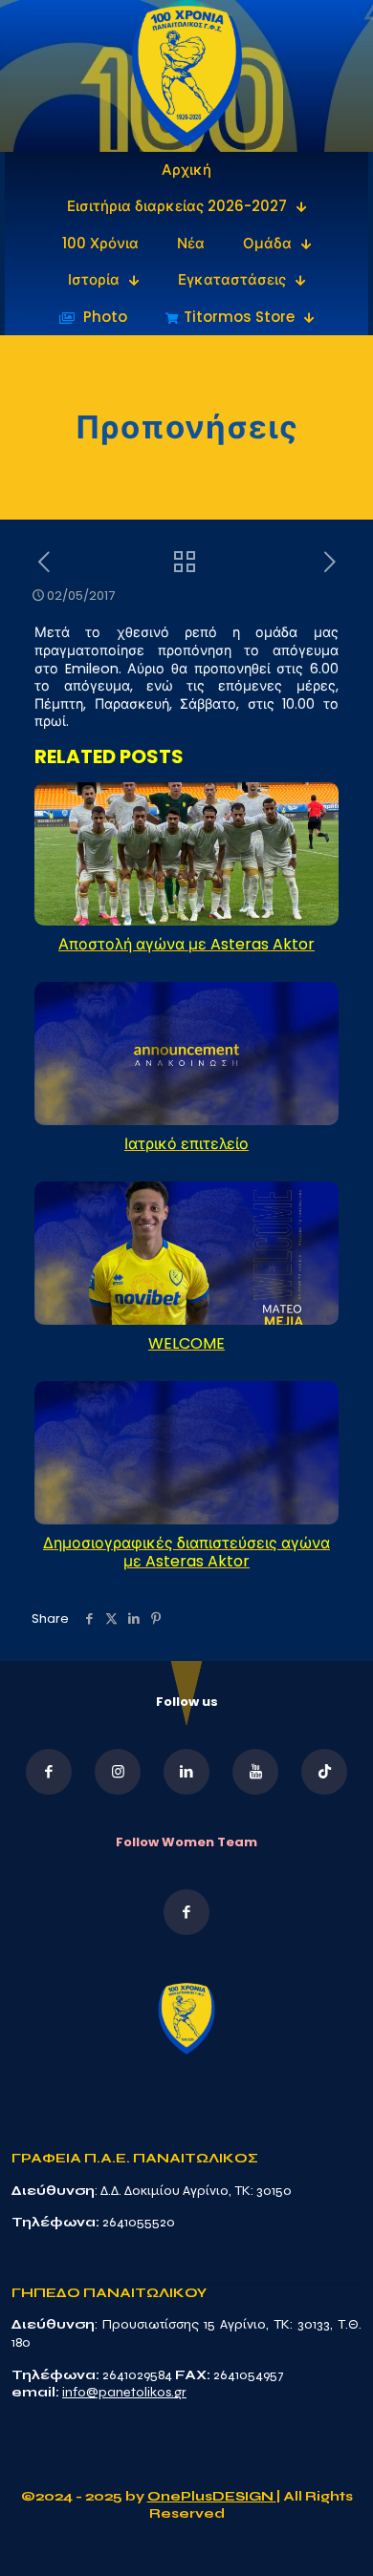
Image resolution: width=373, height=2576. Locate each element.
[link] (187, 76)
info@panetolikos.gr (124, 2392)
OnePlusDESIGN (212, 2496)
